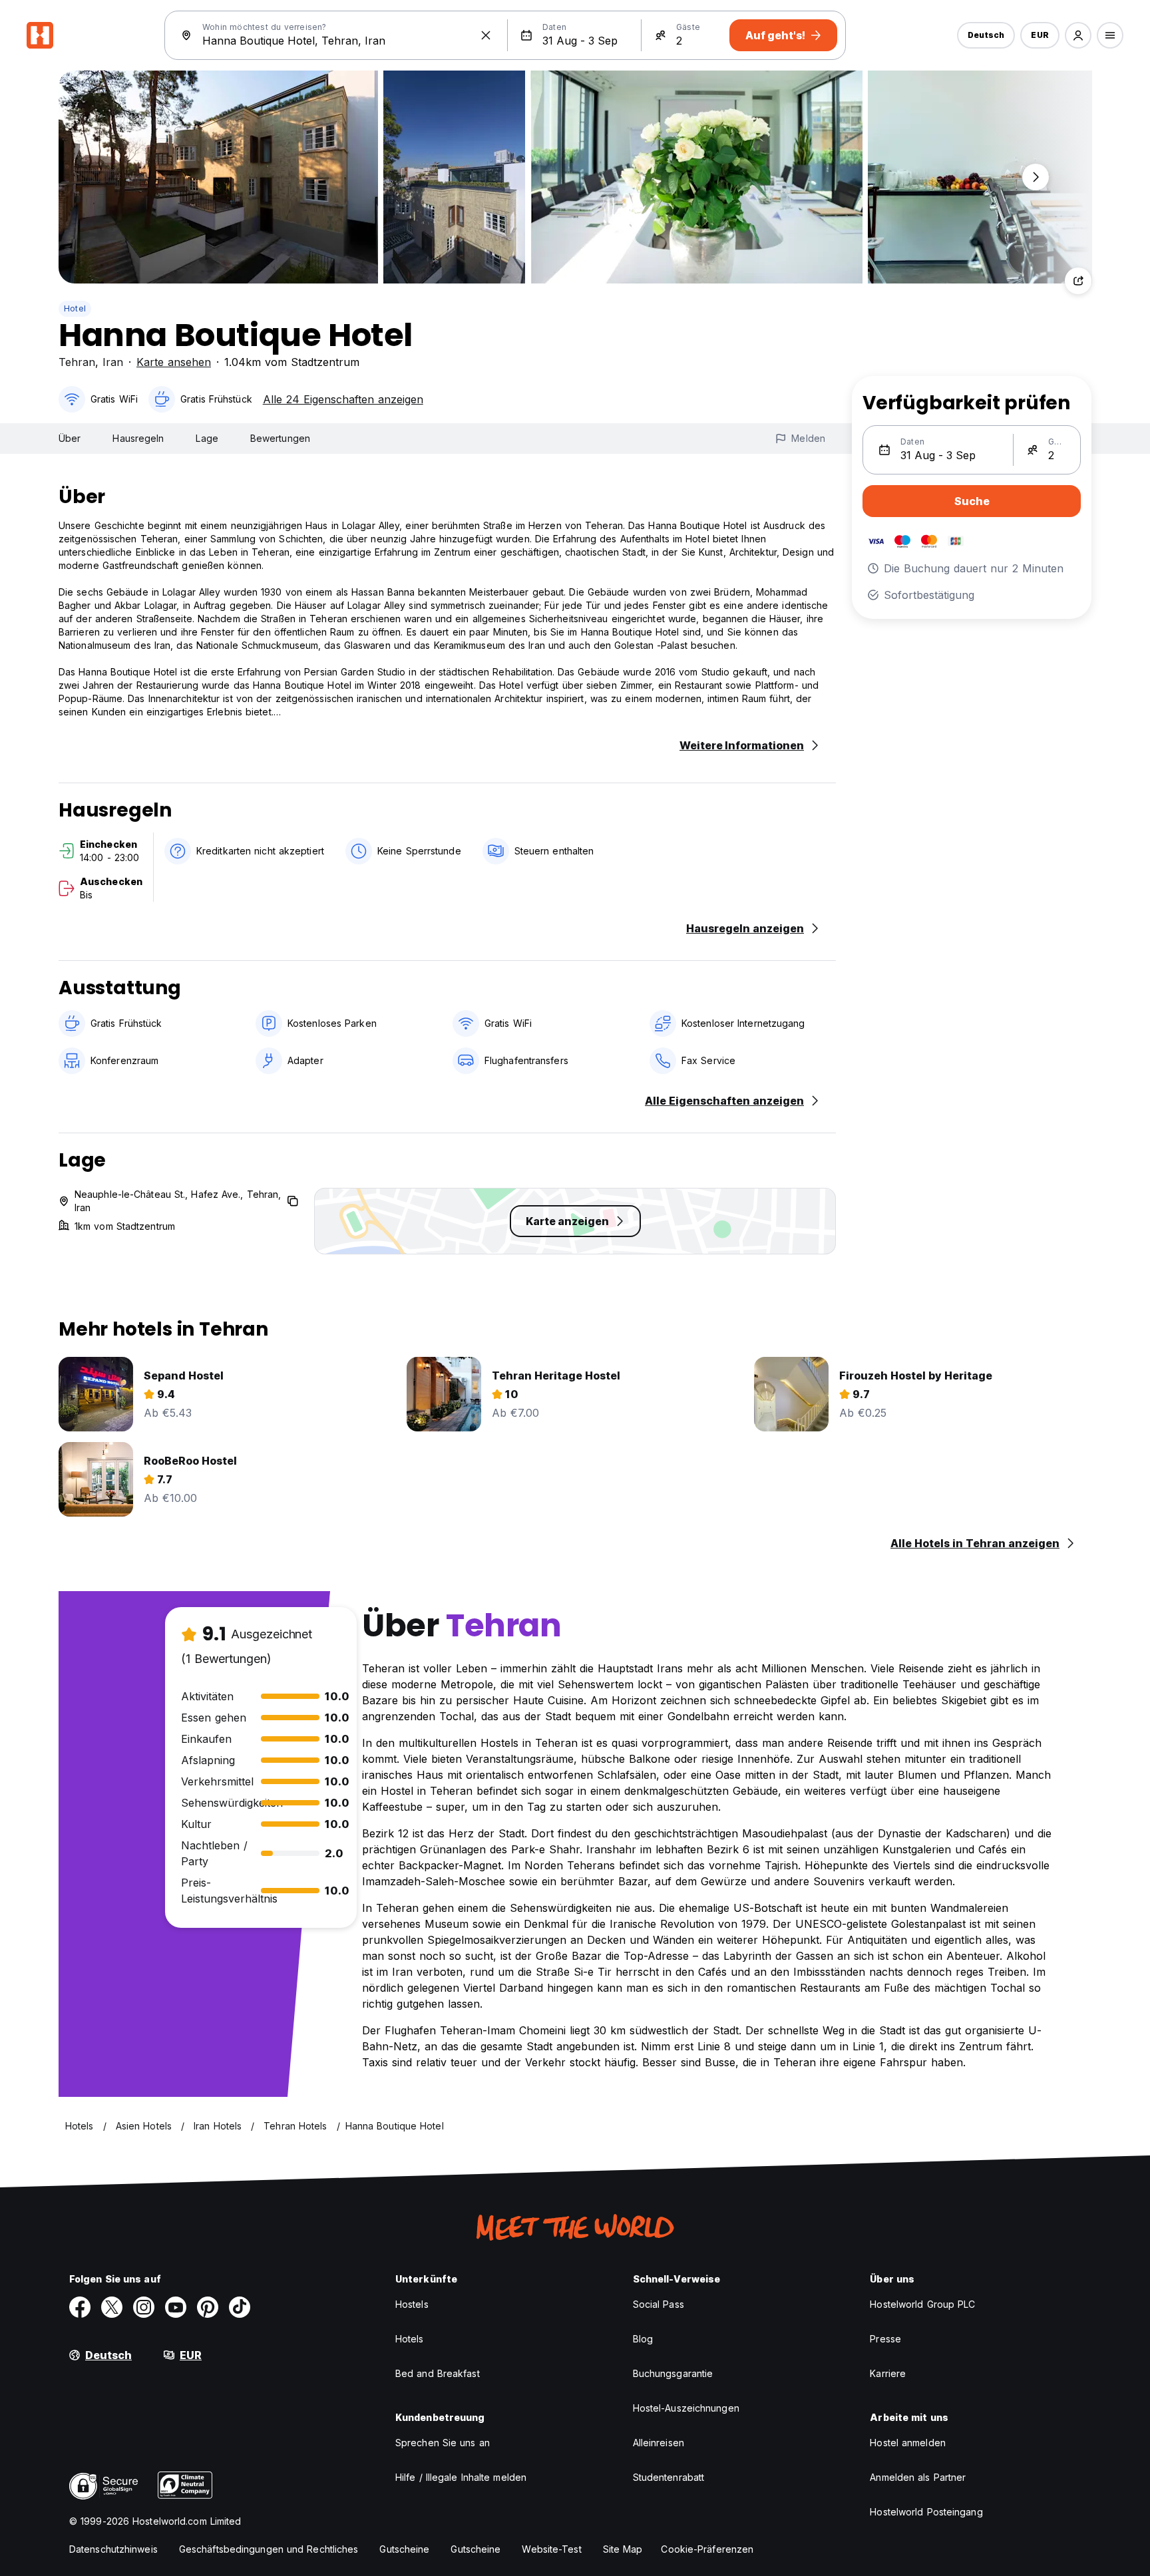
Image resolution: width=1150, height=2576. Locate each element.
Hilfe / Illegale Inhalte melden (461, 2477)
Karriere (888, 2373)
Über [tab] (70, 438)
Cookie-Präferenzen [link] (707, 2549)
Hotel (75, 308)
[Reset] (486, 35)
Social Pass (659, 2304)
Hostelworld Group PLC (922, 2304)
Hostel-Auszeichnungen (686, 2408)
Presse (885, 2339)
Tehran (77, 362)
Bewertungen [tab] (280, 438)
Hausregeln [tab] (138, 438)
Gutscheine (404, 2549)
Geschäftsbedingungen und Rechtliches (269, 2549)
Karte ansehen (174, 362)
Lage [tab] (207, 438)
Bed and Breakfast (438, 2373)
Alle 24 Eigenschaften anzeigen (343, 399)
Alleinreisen (659, 2443)
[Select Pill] (1078, 35)
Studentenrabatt (669, 2477)
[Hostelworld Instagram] (144, 2307)
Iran (113, 362)
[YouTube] (176, 2307)
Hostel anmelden (908, 2443)
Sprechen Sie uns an (443, 2443)
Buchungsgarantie (673, 2373)
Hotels (410, 2339)
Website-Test (551, 2549)
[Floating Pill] (1036, 177)
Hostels (412, 2304)
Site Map (623, 2549)
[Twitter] (112, 2307)
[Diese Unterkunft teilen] (1078, 281)
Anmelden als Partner (918, 2477)
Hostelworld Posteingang (926, 2512)
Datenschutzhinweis (113, 2549)
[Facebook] (80, 2307)
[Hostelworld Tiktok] (240, 2307)
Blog (643, 2339)
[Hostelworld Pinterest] (208, 2307)
